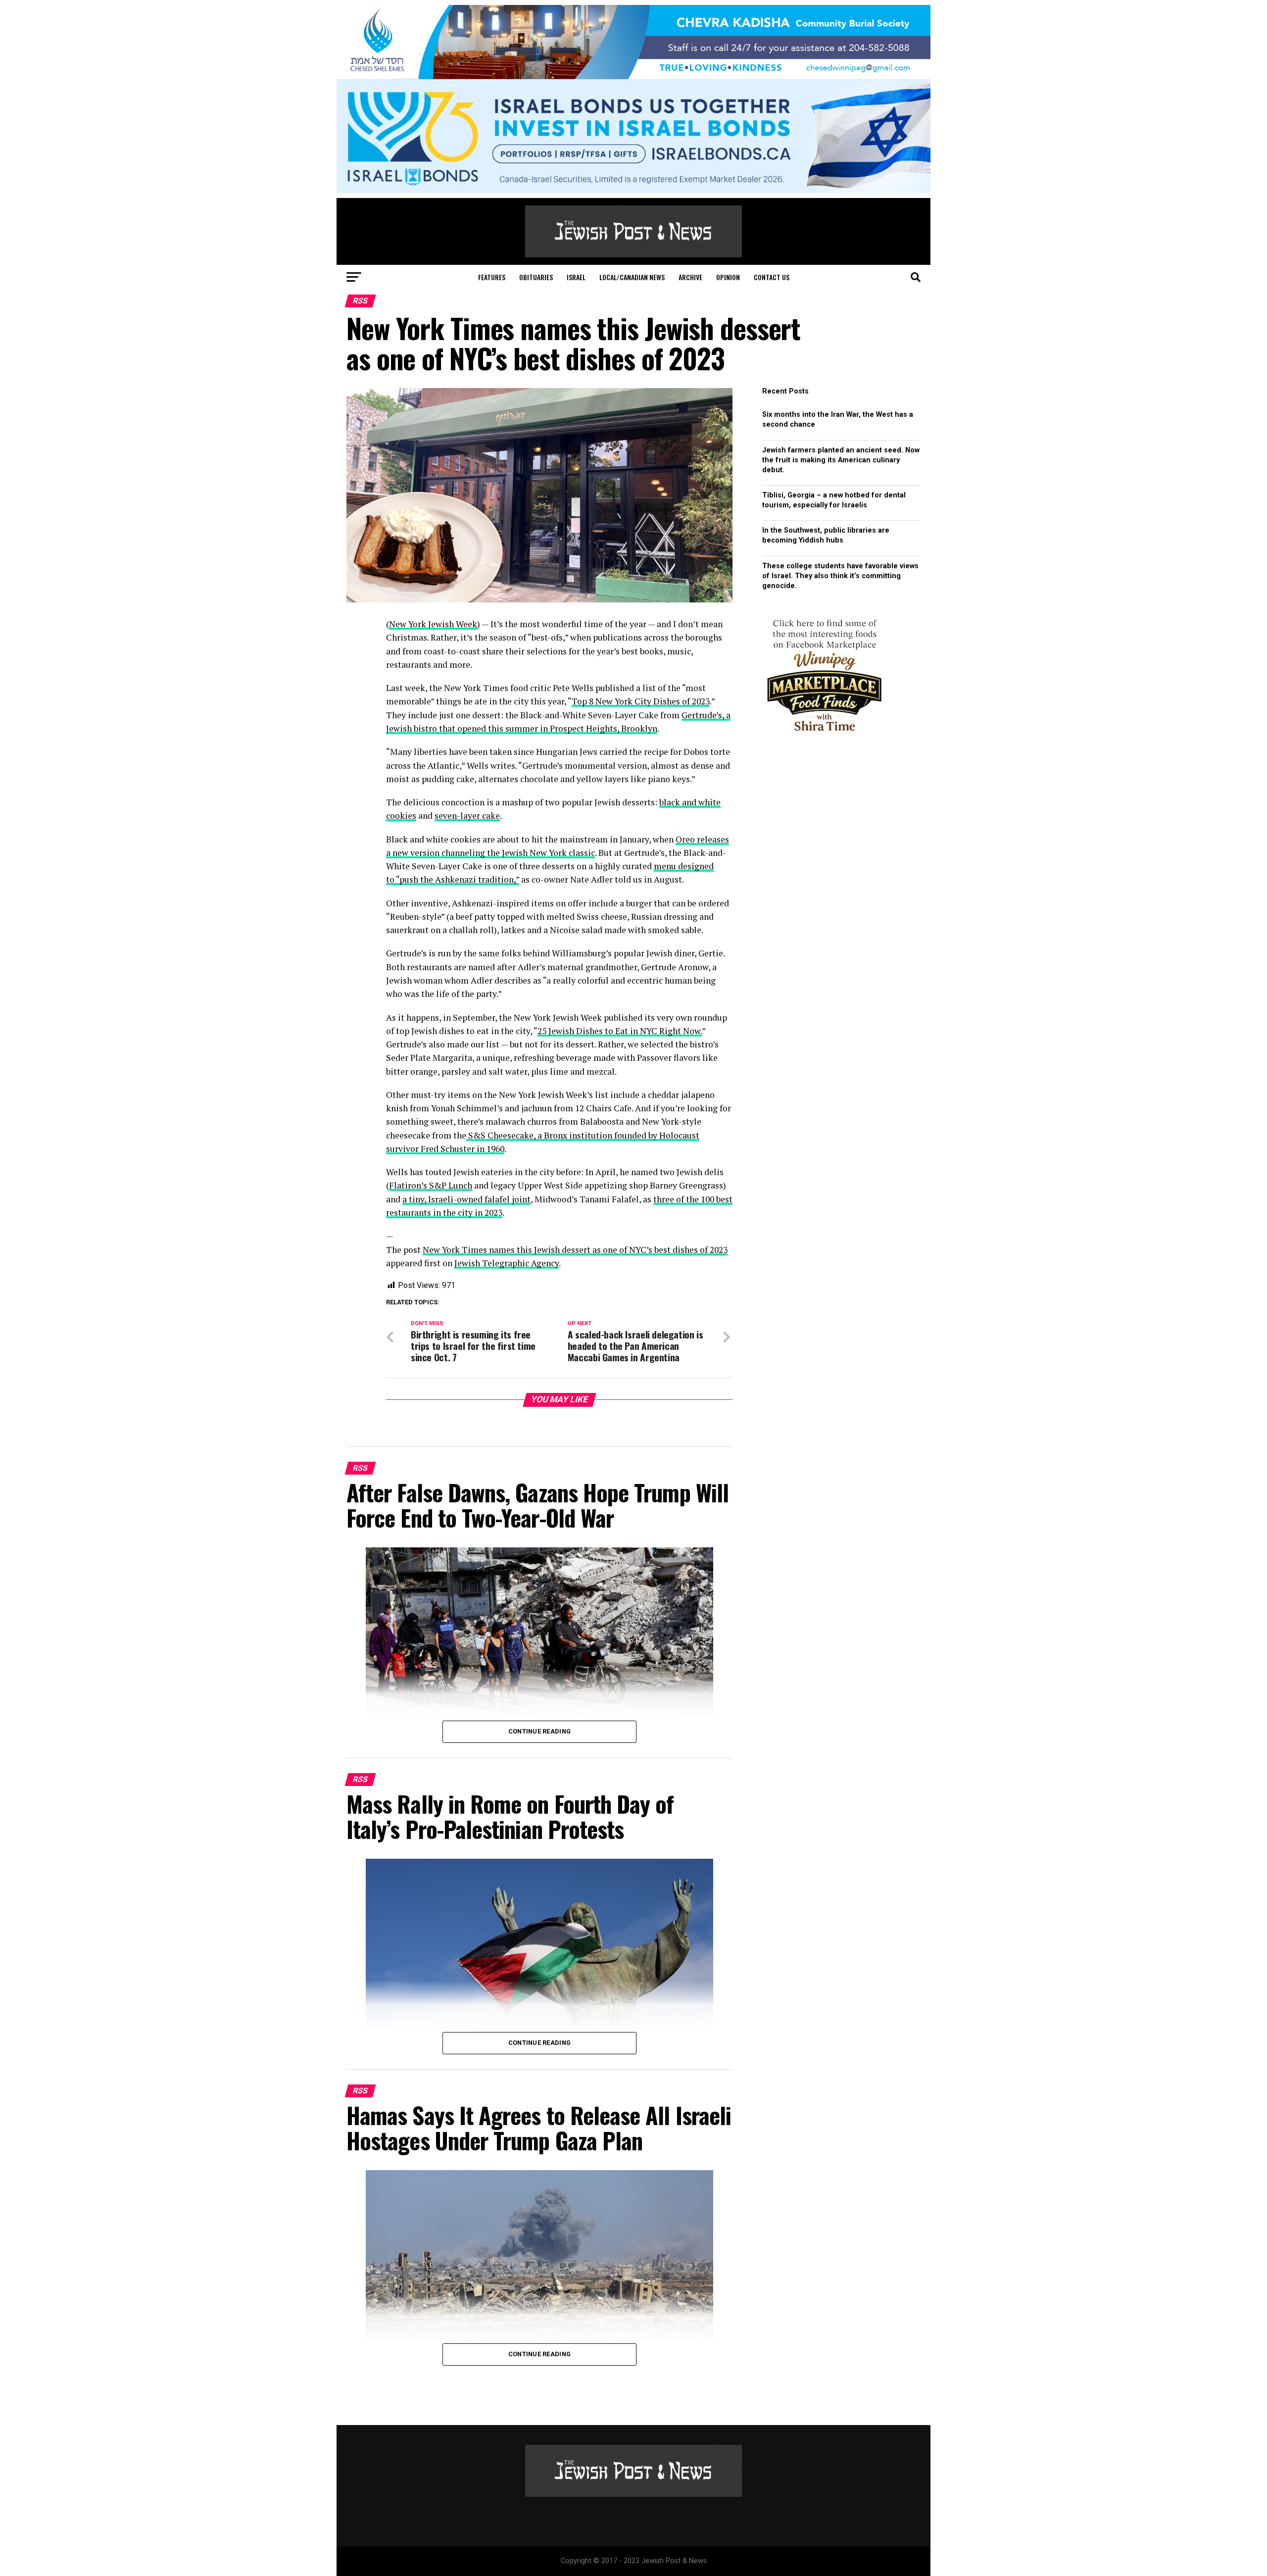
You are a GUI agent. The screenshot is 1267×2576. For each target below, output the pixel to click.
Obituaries (536, 277)
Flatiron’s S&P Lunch (431, 1185)
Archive (690, 277)
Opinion (728, 277)
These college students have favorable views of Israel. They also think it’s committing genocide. (840, 576)
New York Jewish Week (433, 624)
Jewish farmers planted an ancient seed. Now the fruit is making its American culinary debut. (841, 460)
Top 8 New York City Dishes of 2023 (641, 701)
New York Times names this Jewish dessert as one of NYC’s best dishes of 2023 (575, 1250)
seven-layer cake (467, 816)
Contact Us (772, 277)
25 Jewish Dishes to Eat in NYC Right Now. (620, 1031)
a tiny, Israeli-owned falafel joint (466, 1199)
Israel (576, 277)
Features (492, 277)
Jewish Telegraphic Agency (507, 1263)
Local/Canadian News (632, 277)
